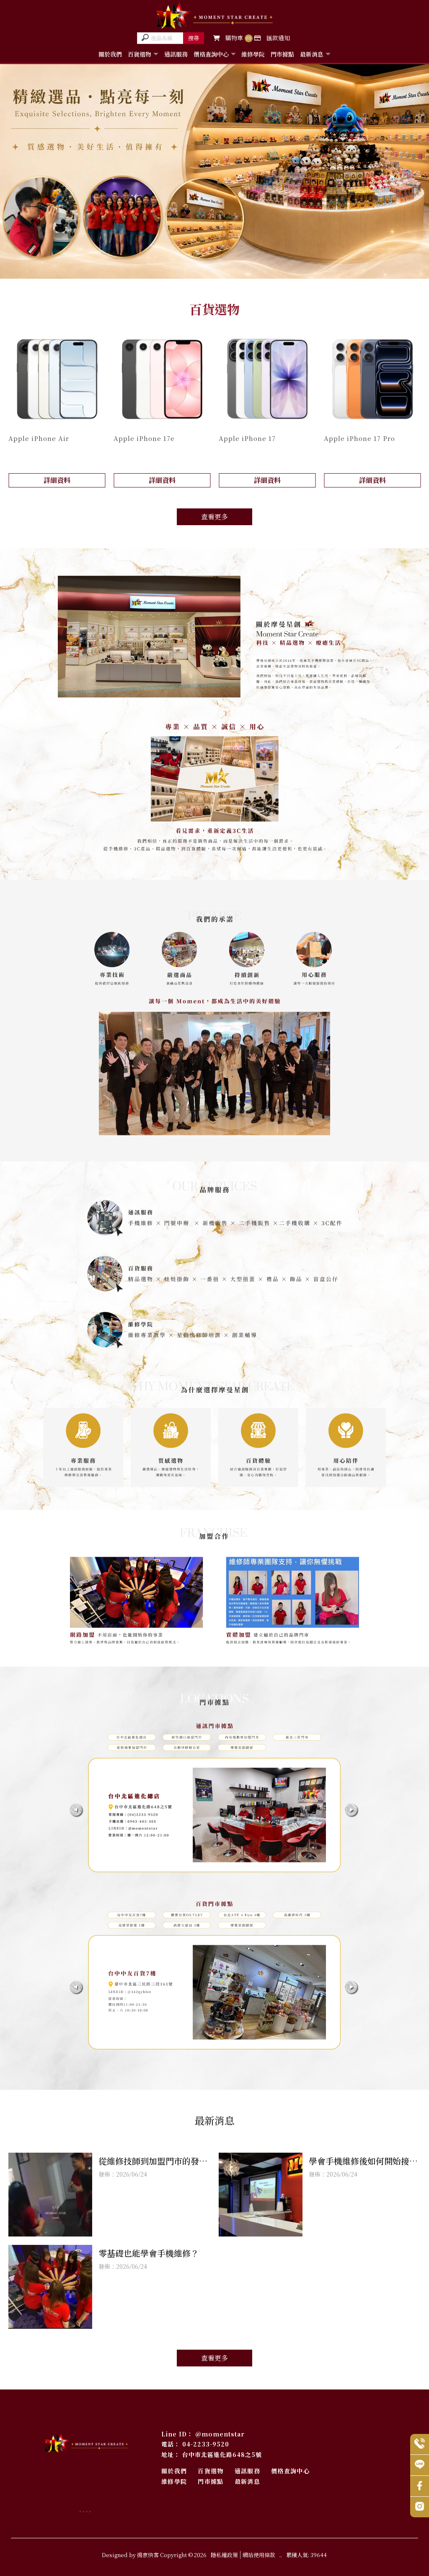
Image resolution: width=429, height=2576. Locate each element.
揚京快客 (148, 2555)
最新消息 (312, 54)
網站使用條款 (259, 2555)
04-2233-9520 (206, 2444)
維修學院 (253, 54)
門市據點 (282, 54)
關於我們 (110, 54)
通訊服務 (176, 54)
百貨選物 (140, 54)
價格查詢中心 (211, 54)
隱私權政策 (224, 2555)
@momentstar (220, 2434)
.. (281, 2555)
